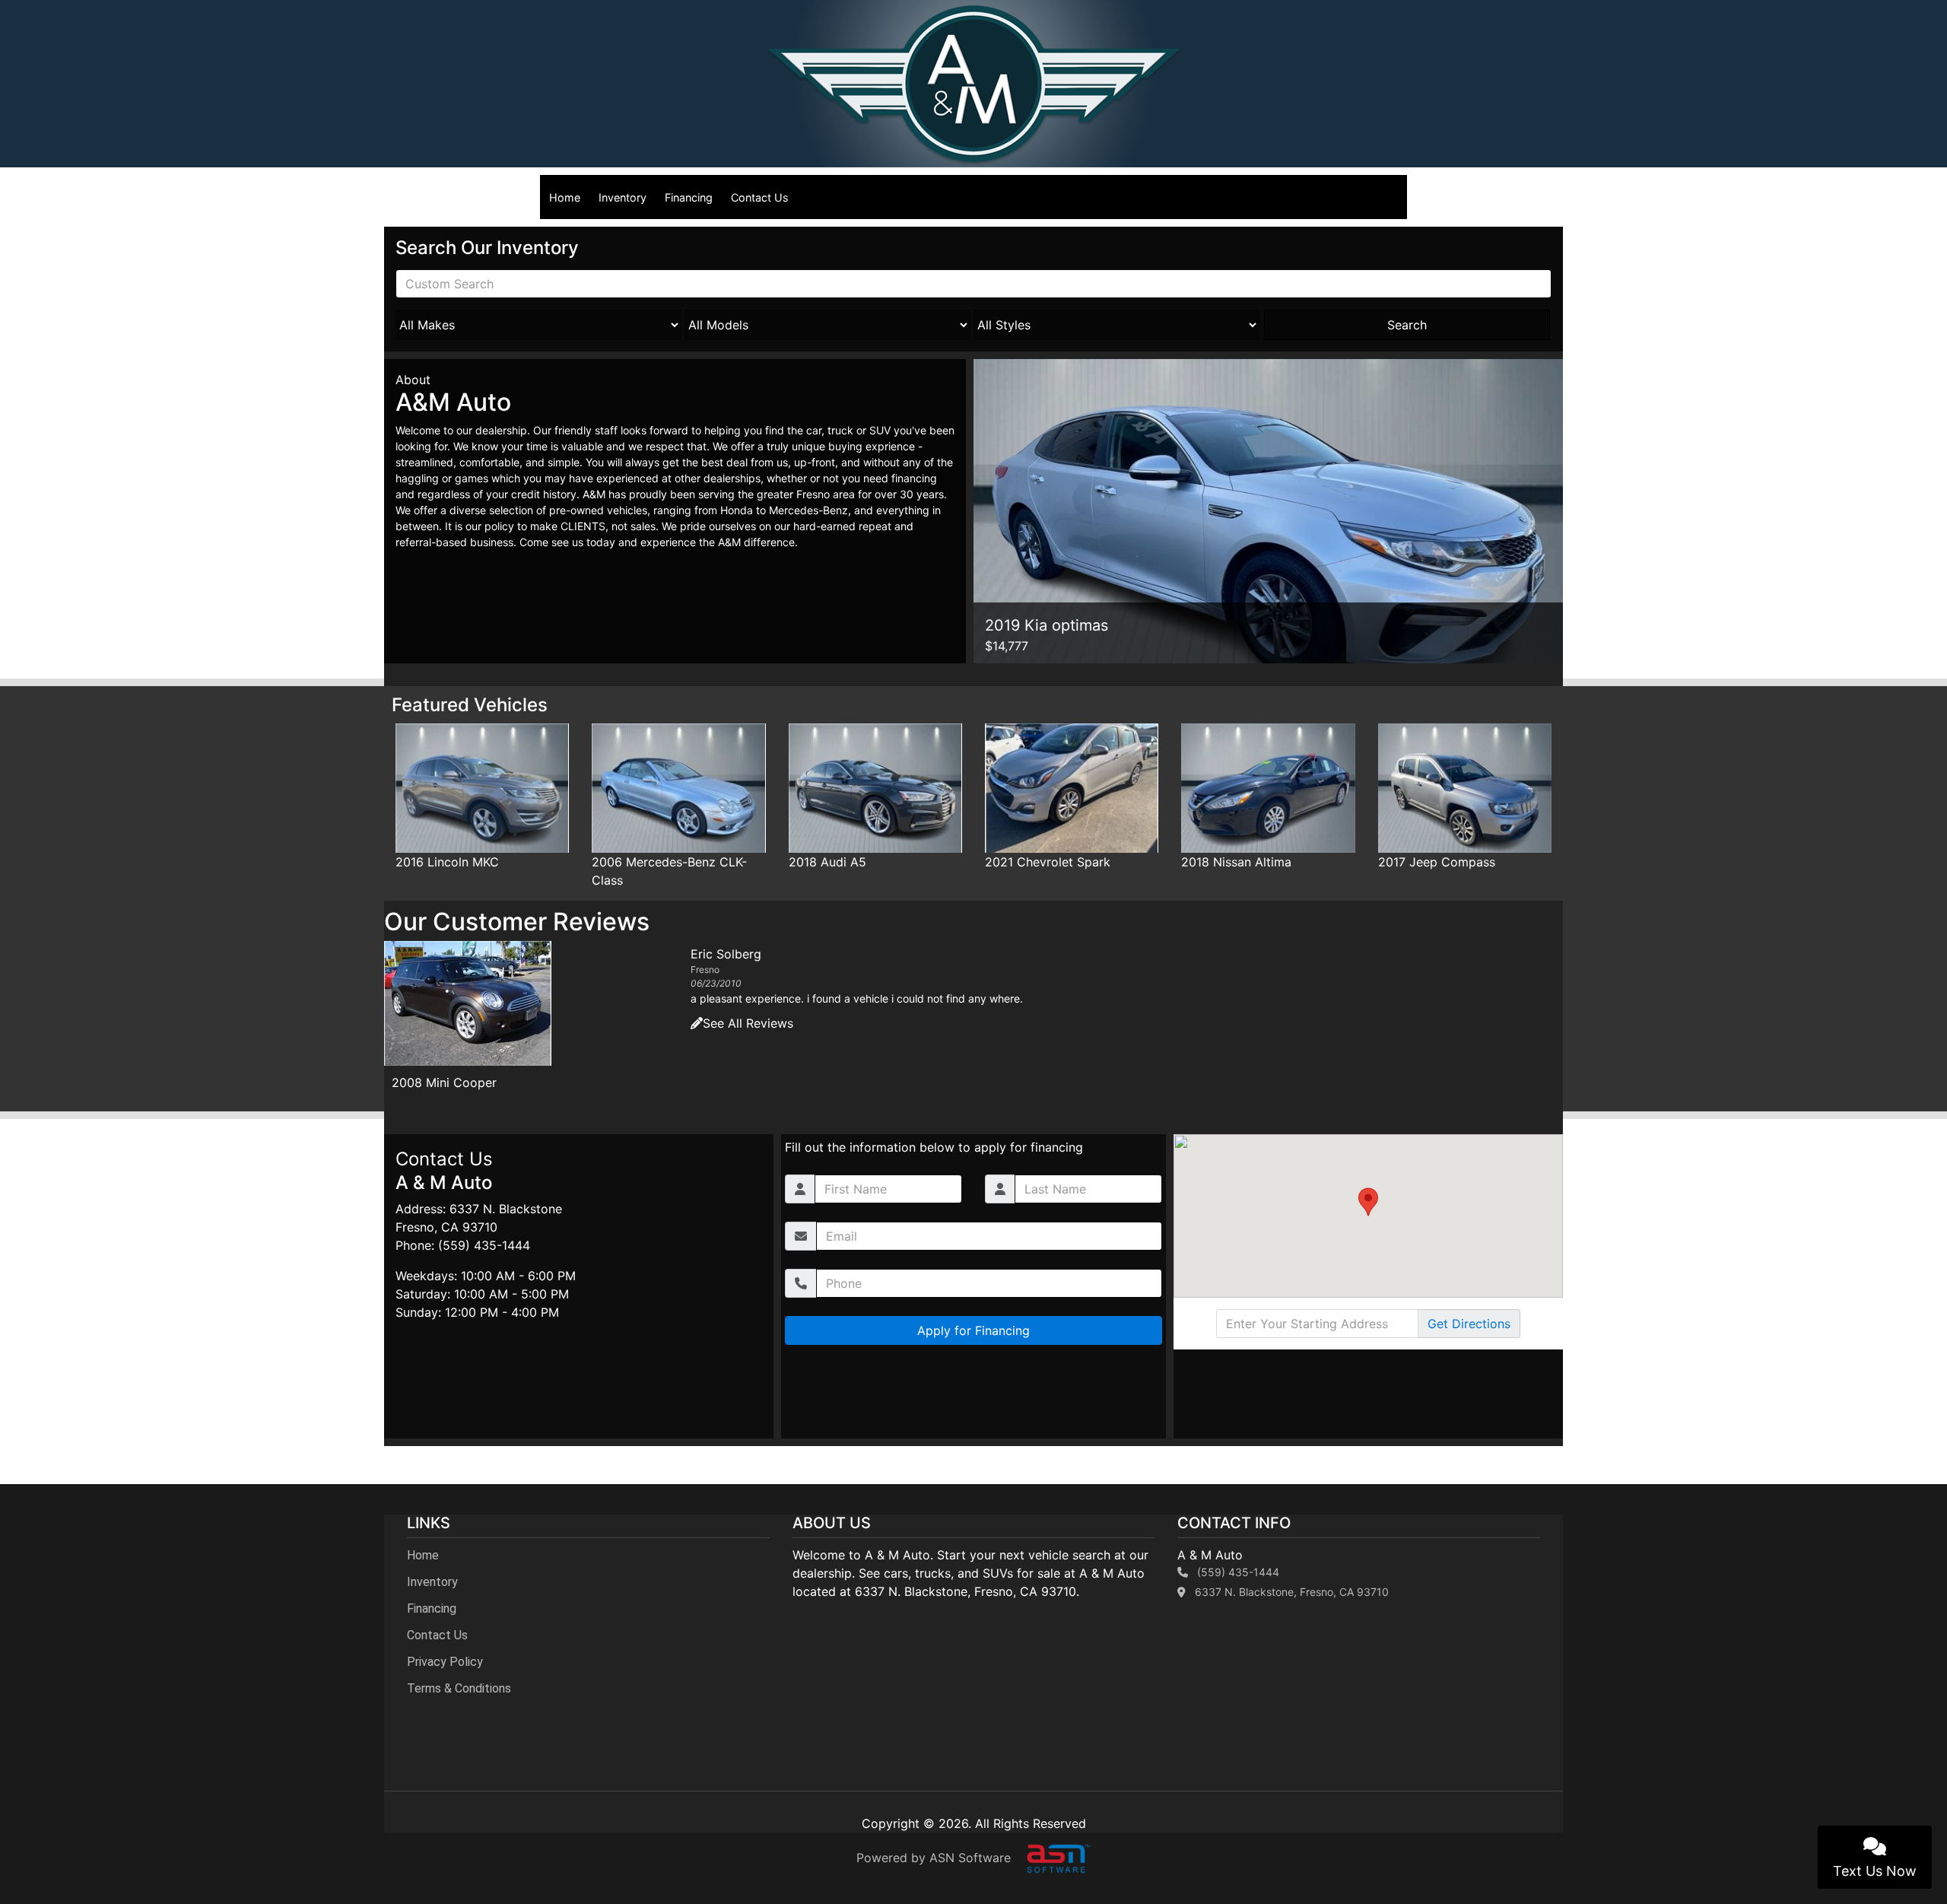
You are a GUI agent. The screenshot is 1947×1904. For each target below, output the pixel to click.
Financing (689, 197)
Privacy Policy (445, 1662)
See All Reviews (748, 1071)
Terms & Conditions (459, 1688)
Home (565, 197)
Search (1407, 325)
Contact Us (760, 197)
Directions (1469, 1324)
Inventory (623, 197)
